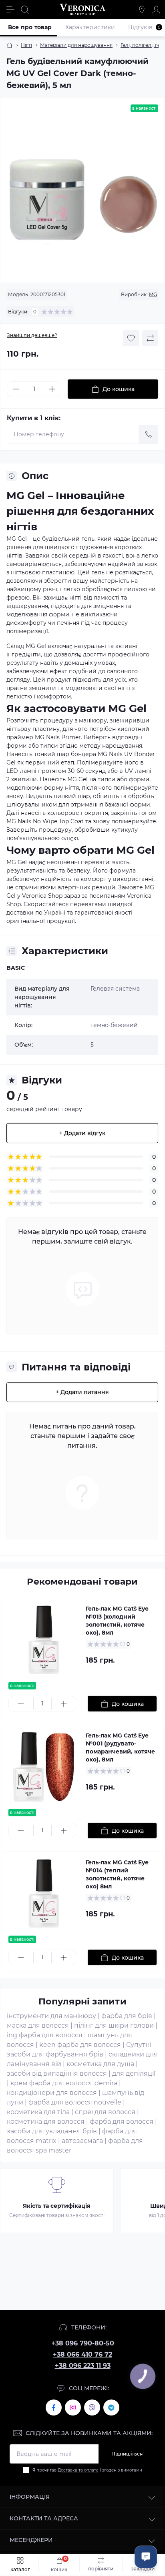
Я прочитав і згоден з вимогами (87, 2470)
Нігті (26, 45)
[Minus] (16, 389)
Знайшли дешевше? (32, 335)
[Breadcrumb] (10, 45)
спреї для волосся (105, 2112)
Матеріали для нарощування (76, 45)
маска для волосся (38, 2025)
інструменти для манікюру (51, 2016)
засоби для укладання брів (52, 2131)
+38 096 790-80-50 (83, 2343)
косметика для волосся (46, 2122)
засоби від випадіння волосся (57, 2073)
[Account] (156, 10)
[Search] (25, 10)
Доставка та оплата (78, 2470)
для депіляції (134, 2073)
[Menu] (10, 10)
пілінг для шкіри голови (114, 2025)
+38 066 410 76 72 (82, 2354)
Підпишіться (127, 2454)
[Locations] (142, 10)
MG (153, 294)
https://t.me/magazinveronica (111, 2407)
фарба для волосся (122, 2122)
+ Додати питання (82, 1392)
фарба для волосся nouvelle (75, 2102)
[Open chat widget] (146, 2557)
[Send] (149, 434)
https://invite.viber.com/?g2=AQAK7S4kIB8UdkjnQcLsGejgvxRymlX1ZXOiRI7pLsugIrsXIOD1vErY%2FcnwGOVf (92, 2407)
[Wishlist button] (131, 338)
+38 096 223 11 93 (83, 2366)
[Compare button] (150, 338)
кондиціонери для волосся (52, 2093)
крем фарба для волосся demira (64, 2083)
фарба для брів (127, 2016)
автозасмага (82, 2141)
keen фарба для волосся (80, 2045)
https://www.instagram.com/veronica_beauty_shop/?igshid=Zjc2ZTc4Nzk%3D (73, 2407)
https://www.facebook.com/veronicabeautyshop (54, 2407)
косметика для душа (100, 2064)
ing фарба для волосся (45, 2035)
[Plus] (52, 389)
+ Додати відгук (82, 1133)
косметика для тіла (38, 2112)
